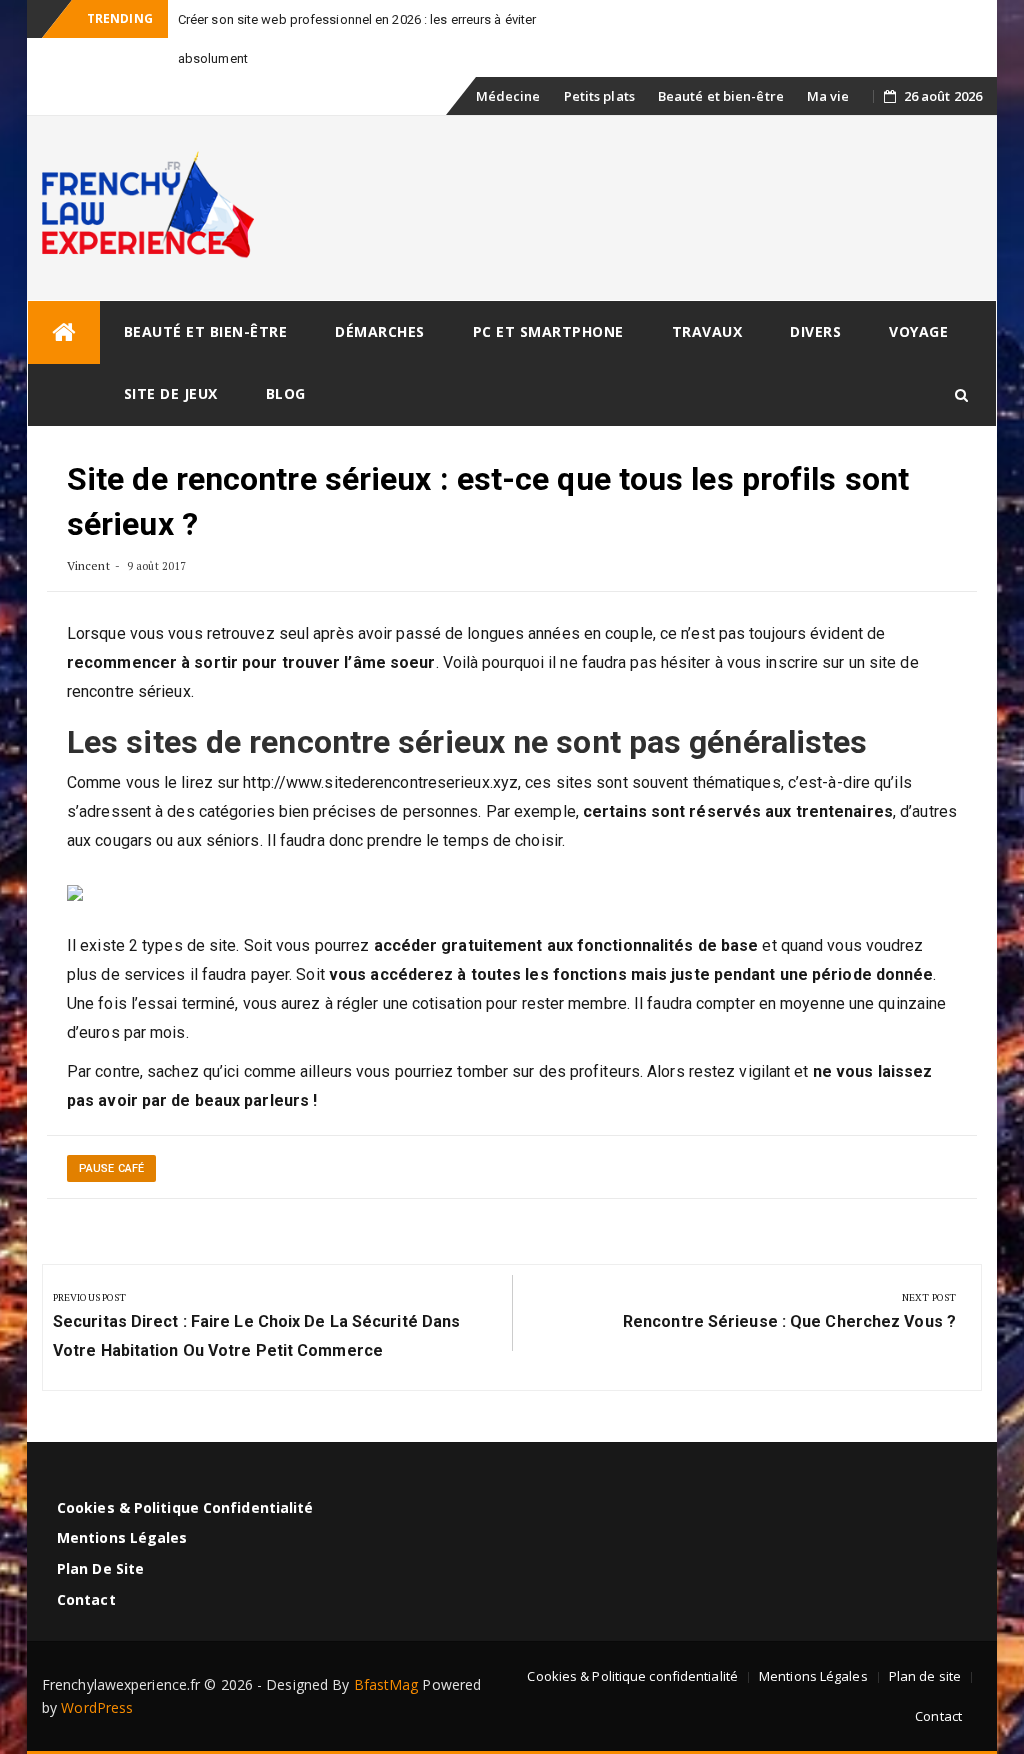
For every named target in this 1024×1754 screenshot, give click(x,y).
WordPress (97, 1707)
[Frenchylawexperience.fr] (64, 332)
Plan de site (100, 1568)
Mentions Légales (122, 1537)
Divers (815, 331)
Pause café (111, 1168)
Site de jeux (171, 393)
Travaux (707, 331)
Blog (286, 393)
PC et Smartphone (548, 331)
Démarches (380, 331)
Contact (86, 1599)
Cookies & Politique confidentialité (185, 1507)
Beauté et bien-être (721, 96)
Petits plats (599, 96)
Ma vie (828, 96)
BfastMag (386, 1684)
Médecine (508, 96)
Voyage (918, 331)
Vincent (88, 565)
